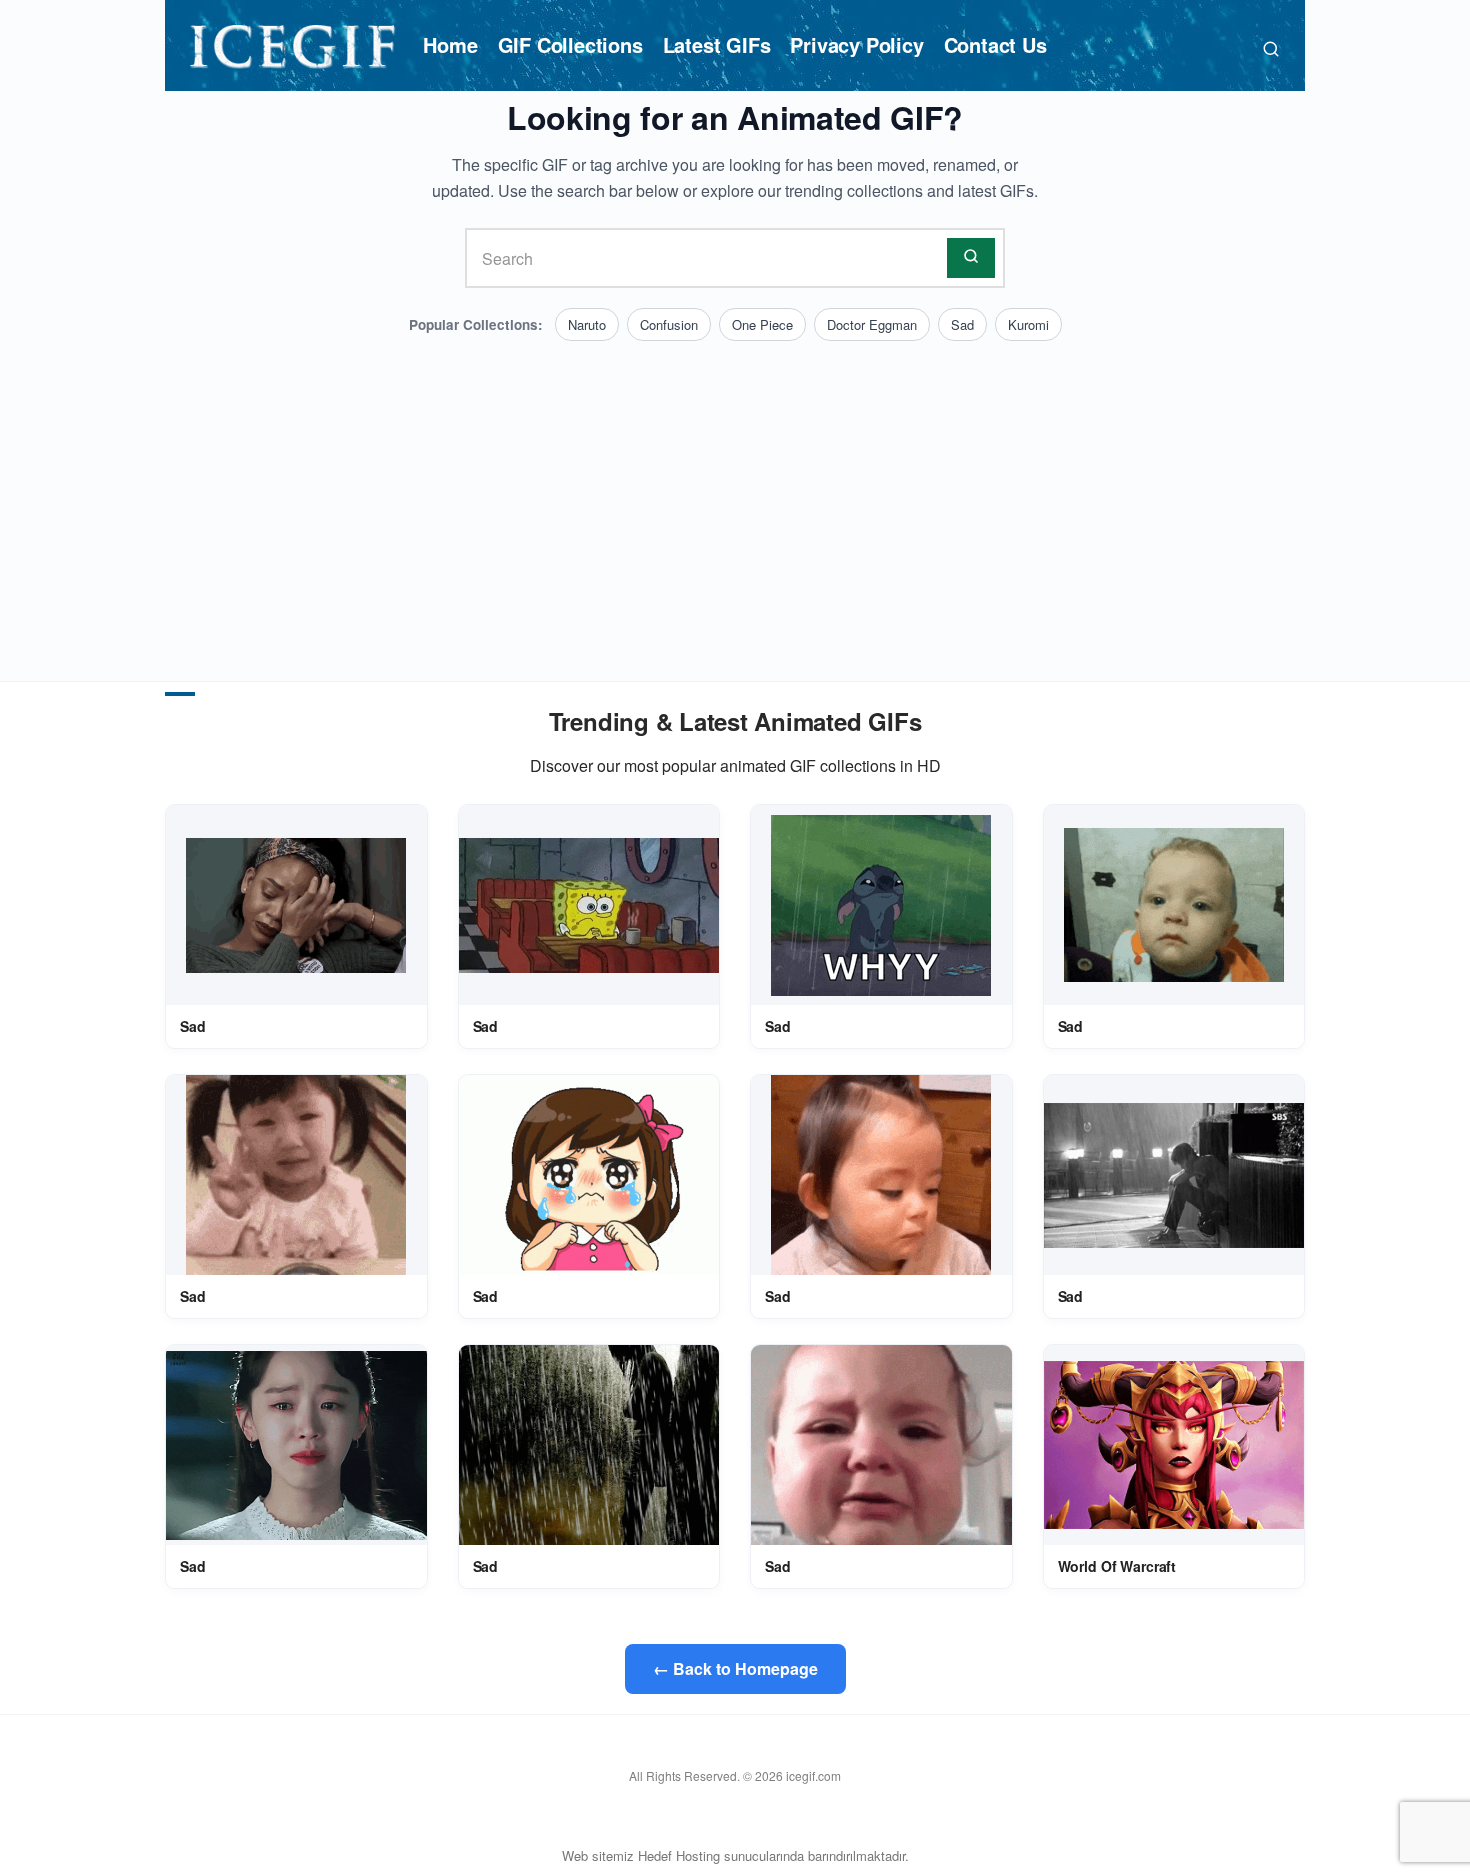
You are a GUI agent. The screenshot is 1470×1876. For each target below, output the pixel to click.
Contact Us (995, 44)
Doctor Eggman (872, 324)
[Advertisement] (735, 491)
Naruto (587, 324)
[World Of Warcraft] (1174, 1445)
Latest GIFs (717, 44)
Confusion (669, 324)
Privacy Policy (856, 44)
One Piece (762, 324)
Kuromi (1028, 324)
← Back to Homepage (735, 1668)
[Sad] (296, 905)
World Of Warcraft (1117, 1566)
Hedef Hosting (679, 1855)
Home (450, 44)
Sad (962, 324)
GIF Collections (570, 44)
